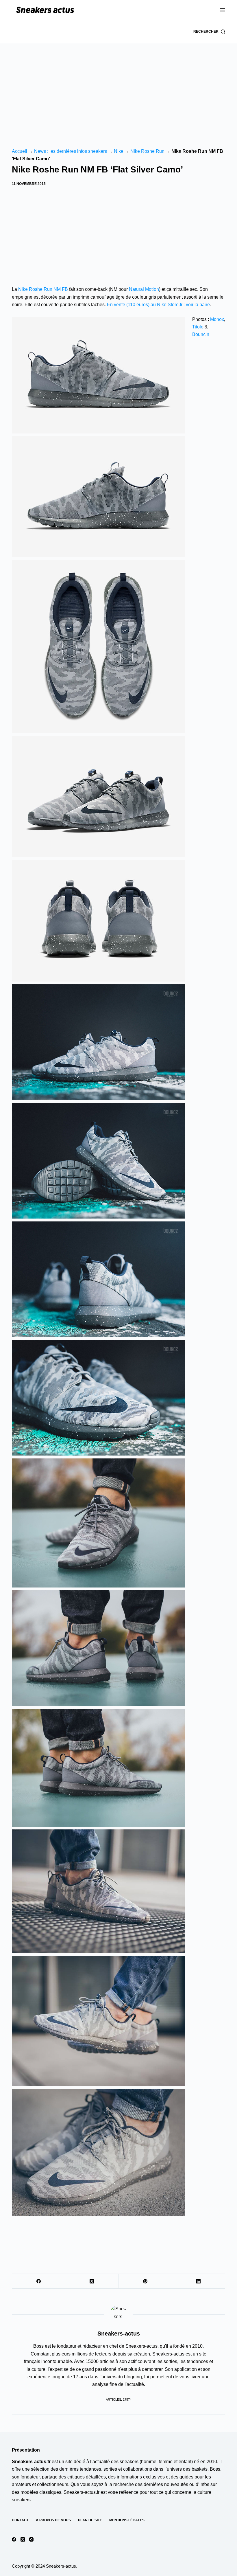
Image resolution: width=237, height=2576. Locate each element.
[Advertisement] (118, 87)
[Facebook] (39, 2281)
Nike (119, 151)
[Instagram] (31, 2539)
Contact (20, 2520)
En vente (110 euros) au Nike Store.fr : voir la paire (158, 305)
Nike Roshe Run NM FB (43, 289)
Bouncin (201, 334)
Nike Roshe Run (147, 151)
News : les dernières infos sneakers (71, 151)
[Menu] (223, 10)
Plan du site (90, 2520)
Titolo (198, 327)
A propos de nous (53, 2520)
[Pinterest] (145, 2281)
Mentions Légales (127, 2520)
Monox (217, 319)
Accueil (20, 151)
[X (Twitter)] (92, 2281)
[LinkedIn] (199, 2281)
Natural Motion (144, 289)
